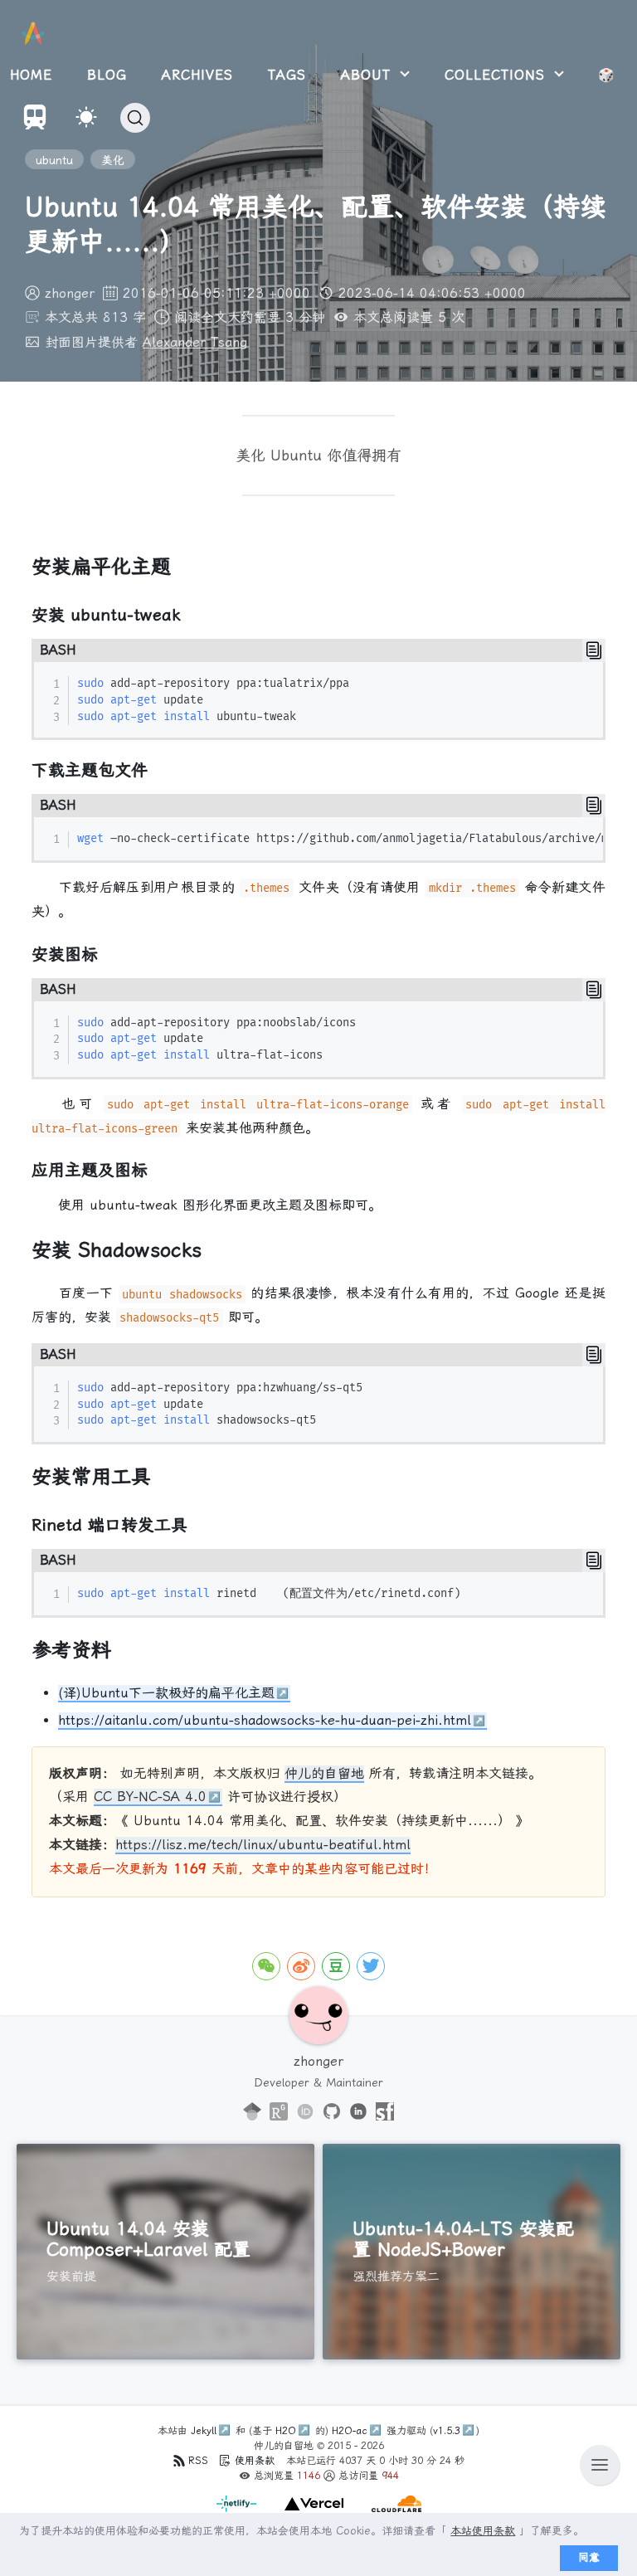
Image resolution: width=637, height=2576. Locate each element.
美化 (113, 160)
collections (498, 75)
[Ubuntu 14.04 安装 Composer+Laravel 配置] (165, 2252)
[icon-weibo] (301, 1966)
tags (287, 75)
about (369, 75)
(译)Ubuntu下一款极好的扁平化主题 (166, 1693)
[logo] (33, 34)
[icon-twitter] (371, 1966)
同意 (589, 2557)
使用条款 (255, 2461)
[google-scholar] (252, 2112)
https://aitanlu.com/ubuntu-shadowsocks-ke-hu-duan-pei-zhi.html (265, 1720)
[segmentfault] (385, 2112)
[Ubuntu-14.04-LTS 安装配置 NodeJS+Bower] (472, 2252)
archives (197, 75)
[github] (332, 2112)
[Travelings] (35, 125)
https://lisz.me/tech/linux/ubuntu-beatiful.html (263, 1845)
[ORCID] (305, 2112)
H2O (286, 2431)
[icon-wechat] (266, 1966)
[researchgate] (279, 2112)
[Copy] (594, 650)
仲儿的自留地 (324, 1773)
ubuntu (54, 160)
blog (107, 75)
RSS (198, 2461)
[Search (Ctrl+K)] (135, 118)
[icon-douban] (336, 1966)
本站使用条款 (483, 2531)
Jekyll (204, 2431)
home (31, 75)
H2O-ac (350, 2431)
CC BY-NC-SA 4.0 (150, 1797)
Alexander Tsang (195, 342)
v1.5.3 (447, 2431)
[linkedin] (358, 2112)
